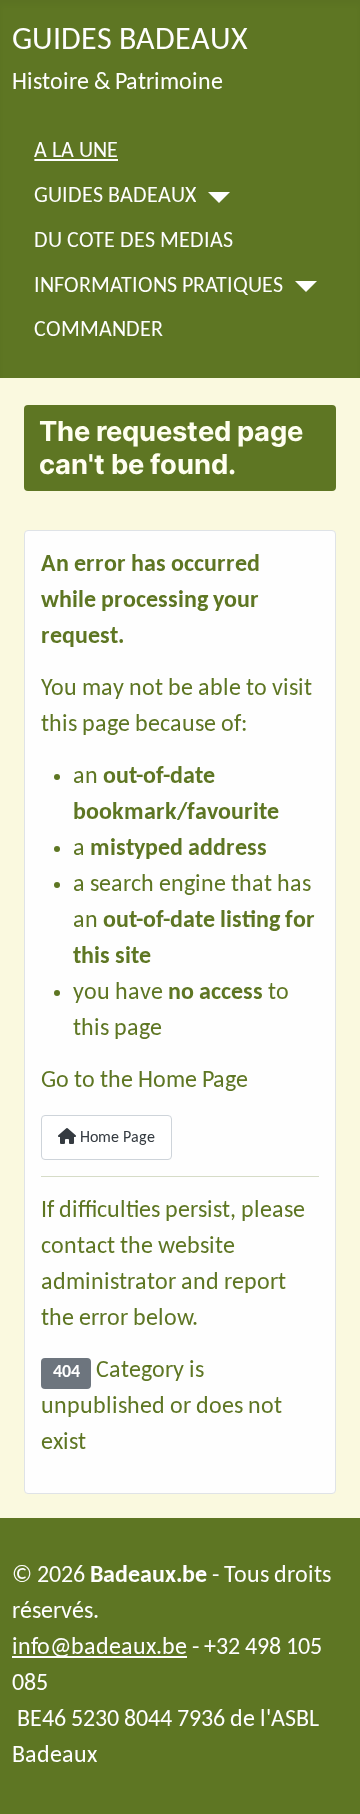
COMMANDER (98, 331)
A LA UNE (76, 152)
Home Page (115, 1138)
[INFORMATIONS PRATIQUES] (299, 286)
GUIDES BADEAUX (115, 197)
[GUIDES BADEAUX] (212, 197)
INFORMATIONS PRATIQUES (158, 287)
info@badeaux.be (99, 1648)
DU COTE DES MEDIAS (133, 242)
